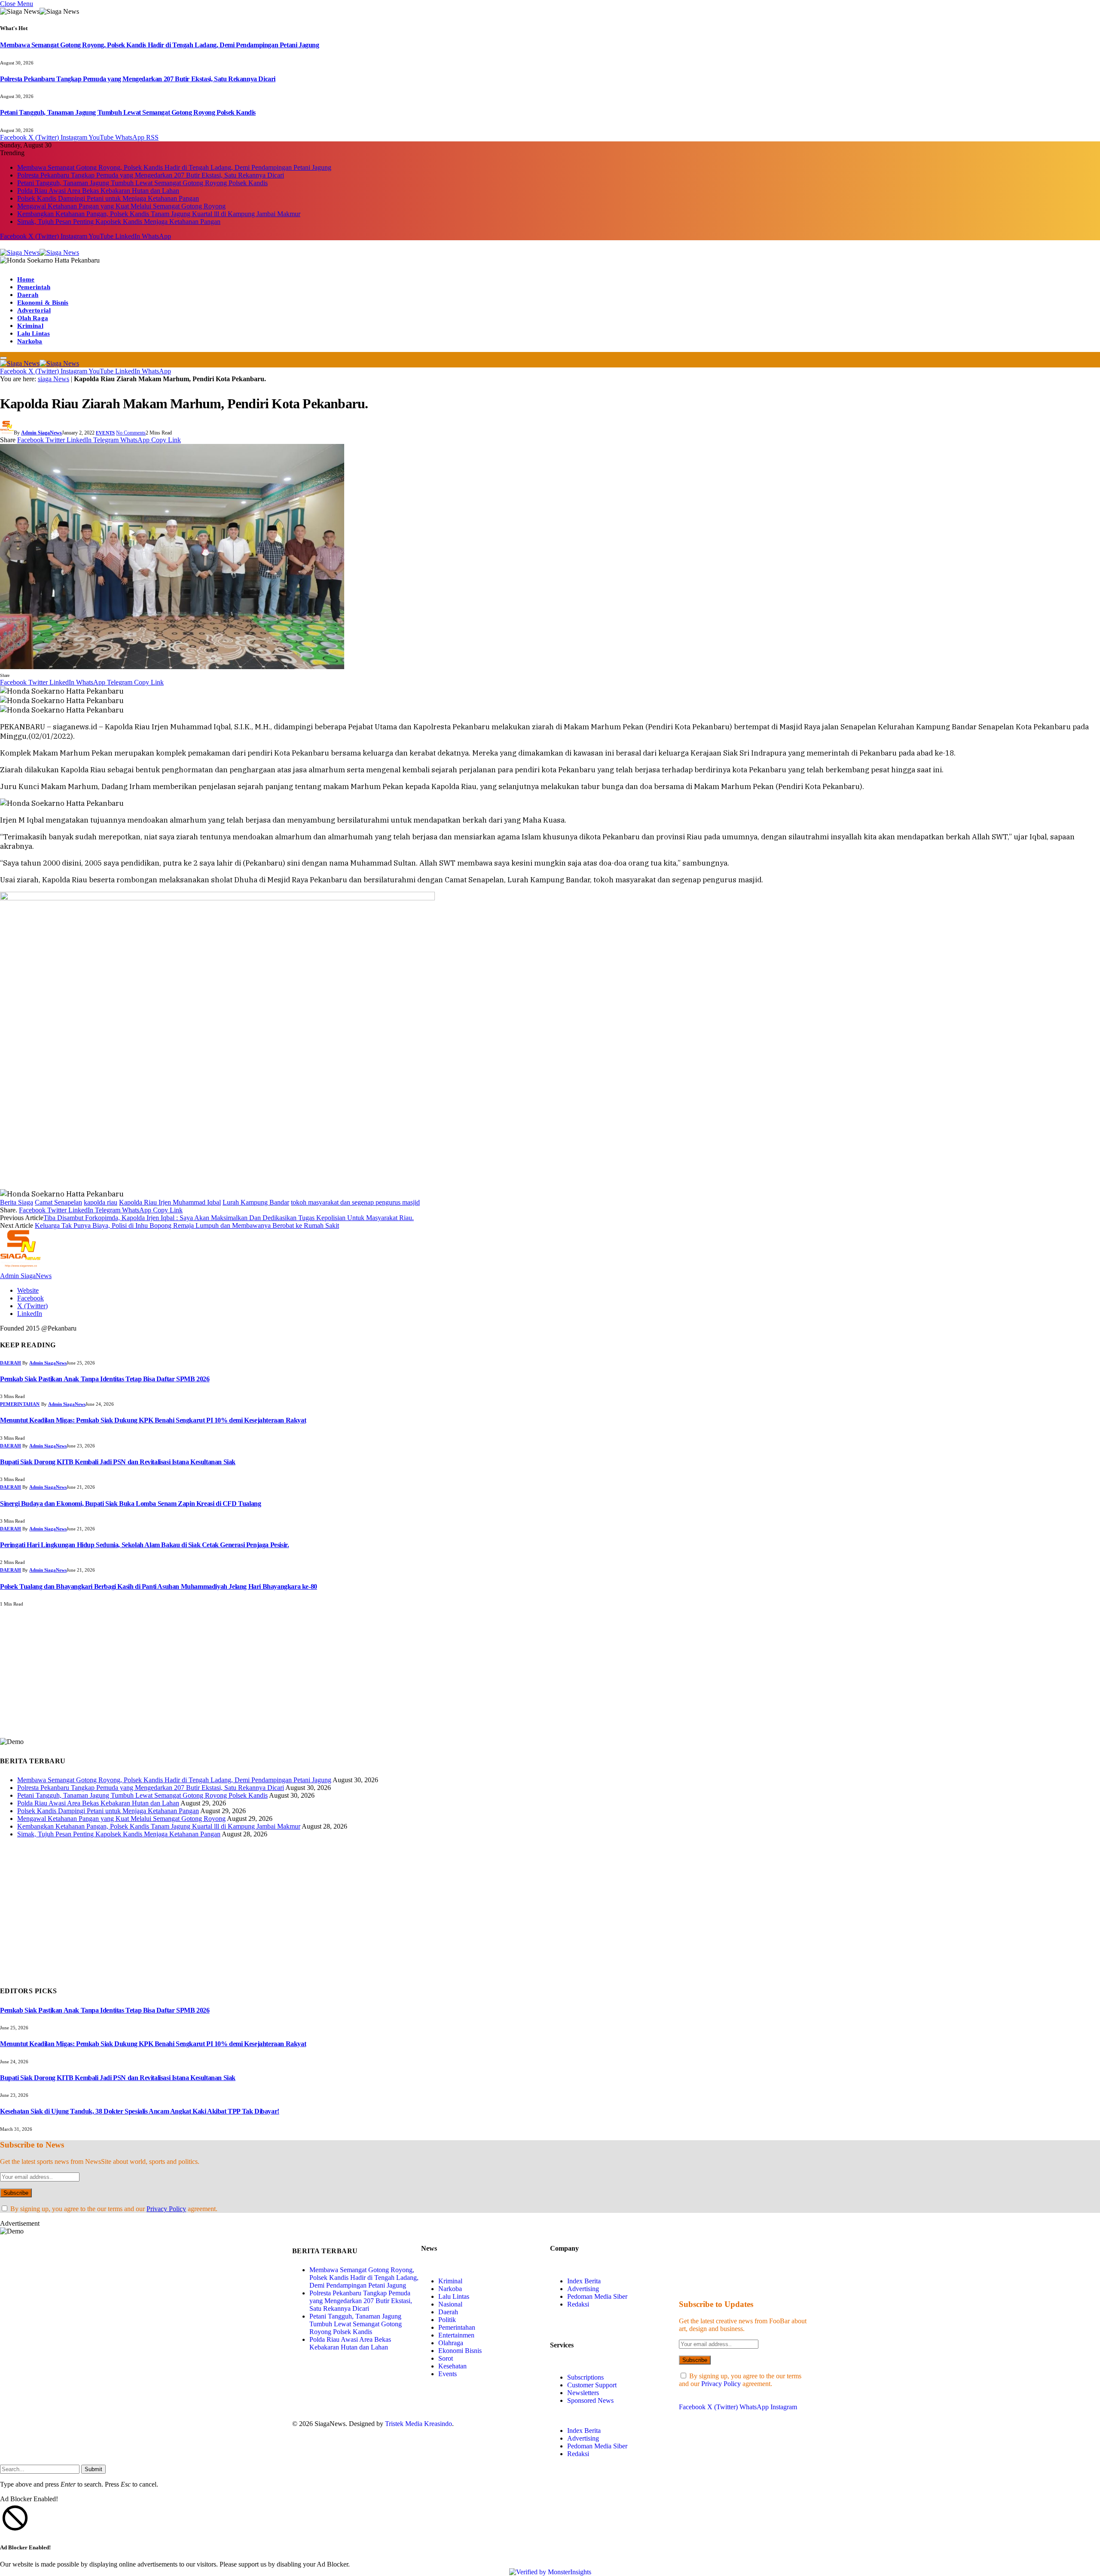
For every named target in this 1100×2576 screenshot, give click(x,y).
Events (105, 433)
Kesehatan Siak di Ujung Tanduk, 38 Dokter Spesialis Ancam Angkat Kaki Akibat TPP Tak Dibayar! (140, 2111)
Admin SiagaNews (41, 433)
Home (26, 279)
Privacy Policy (166, 2209)
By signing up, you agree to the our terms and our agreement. (113, 2209)
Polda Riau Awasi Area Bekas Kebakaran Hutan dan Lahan (98, 191)
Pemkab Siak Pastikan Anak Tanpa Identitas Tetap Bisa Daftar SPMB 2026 (105, 1379)
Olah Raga (33, 318)
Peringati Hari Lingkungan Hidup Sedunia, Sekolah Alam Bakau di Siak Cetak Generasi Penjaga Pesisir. (144, 1545)
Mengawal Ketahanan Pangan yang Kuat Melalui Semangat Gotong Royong (121, 206)
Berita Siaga (17, 1202)
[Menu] (3, 358)
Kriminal (30, 326)
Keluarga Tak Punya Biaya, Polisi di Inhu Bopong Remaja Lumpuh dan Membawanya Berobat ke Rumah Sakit (187, 1225)
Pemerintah (34, 287)
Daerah (28, 295)
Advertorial (34, 310)
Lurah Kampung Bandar (256, 1202)
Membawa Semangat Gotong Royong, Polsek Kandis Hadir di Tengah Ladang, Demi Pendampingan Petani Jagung (160, 45)
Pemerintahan (20, 1404)
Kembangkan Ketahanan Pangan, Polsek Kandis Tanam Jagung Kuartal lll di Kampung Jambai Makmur (159, 214)
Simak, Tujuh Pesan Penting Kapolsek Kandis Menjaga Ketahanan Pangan (119, 222)
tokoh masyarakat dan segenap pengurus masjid (355, 1202)
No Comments (131, 433)
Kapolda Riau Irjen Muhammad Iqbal (170, 1202)
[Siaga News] (40, 252)
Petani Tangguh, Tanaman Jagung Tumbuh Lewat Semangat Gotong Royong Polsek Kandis (128, 112)
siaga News (53, 379)
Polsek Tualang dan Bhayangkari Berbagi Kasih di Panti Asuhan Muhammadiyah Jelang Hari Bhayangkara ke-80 (159, 1586)
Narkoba (30, 341)
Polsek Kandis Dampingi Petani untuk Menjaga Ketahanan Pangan (108, 198)
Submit (93, 2469)
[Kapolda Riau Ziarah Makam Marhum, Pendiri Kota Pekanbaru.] (172, 667)
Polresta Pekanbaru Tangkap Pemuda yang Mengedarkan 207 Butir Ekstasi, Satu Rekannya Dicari (138, 79)
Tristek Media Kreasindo (419, 2424)
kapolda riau (101, 1202)
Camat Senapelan (58, 1202)
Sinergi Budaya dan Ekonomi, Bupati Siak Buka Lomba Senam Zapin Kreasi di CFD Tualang (130, 1504)
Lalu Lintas (34, 333)
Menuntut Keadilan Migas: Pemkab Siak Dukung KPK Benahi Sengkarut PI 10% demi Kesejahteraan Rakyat (153, 1420)
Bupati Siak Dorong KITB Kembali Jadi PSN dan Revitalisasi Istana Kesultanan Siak (118, 1462)
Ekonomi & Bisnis (43, 303)
